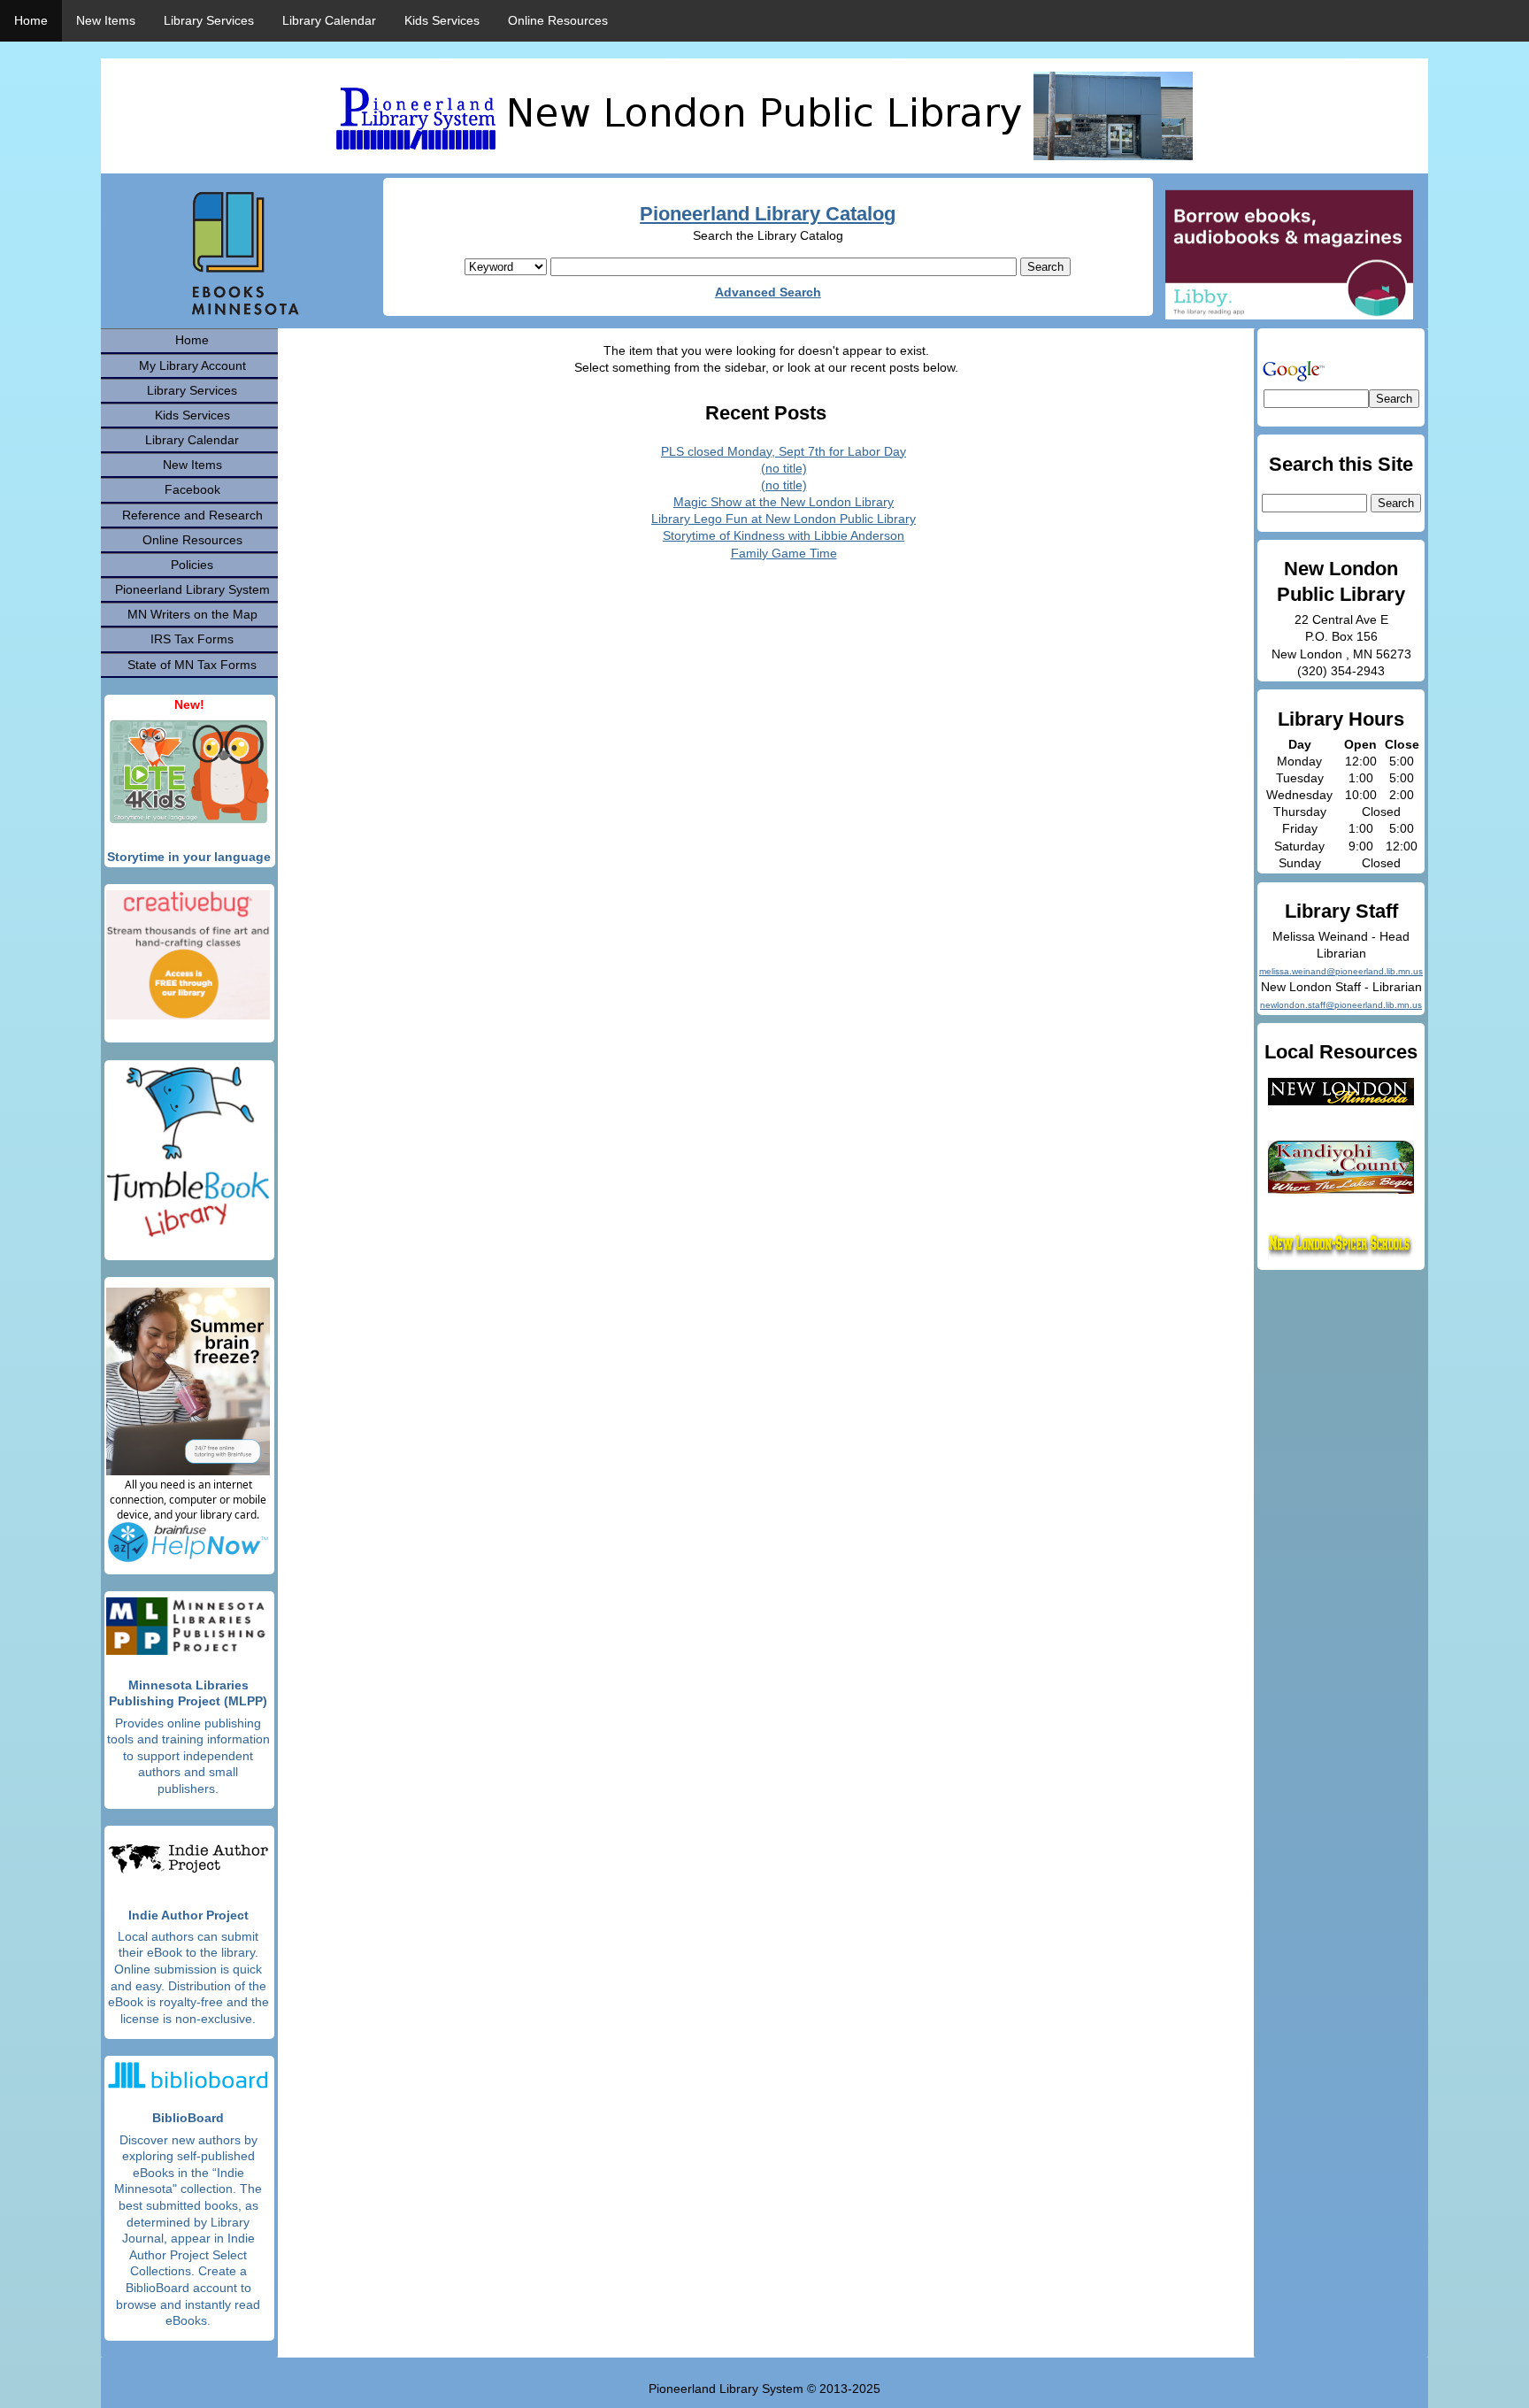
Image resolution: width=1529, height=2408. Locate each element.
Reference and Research (192, 515)
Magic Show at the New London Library (784, 502)
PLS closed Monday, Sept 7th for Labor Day (784, 451)
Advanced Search (768, 292)
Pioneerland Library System (192, 589)
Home (31, 20)
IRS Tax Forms (192, 639)
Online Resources (558, 20)
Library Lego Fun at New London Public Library (784, 519)
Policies (192, 565)
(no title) (784, 468)
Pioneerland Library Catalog (768, 214)
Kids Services (442, 20)
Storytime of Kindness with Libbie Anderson (784, 535)
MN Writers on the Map (192, 614)
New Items (106, 20)
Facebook (192, 489)
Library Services (209, 20)
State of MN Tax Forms (192, 665)
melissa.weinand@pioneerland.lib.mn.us (1341, 971)
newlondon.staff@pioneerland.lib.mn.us (1341, 1005)
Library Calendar (329, 20)
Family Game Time (784, 553)
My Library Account (192, 365)
